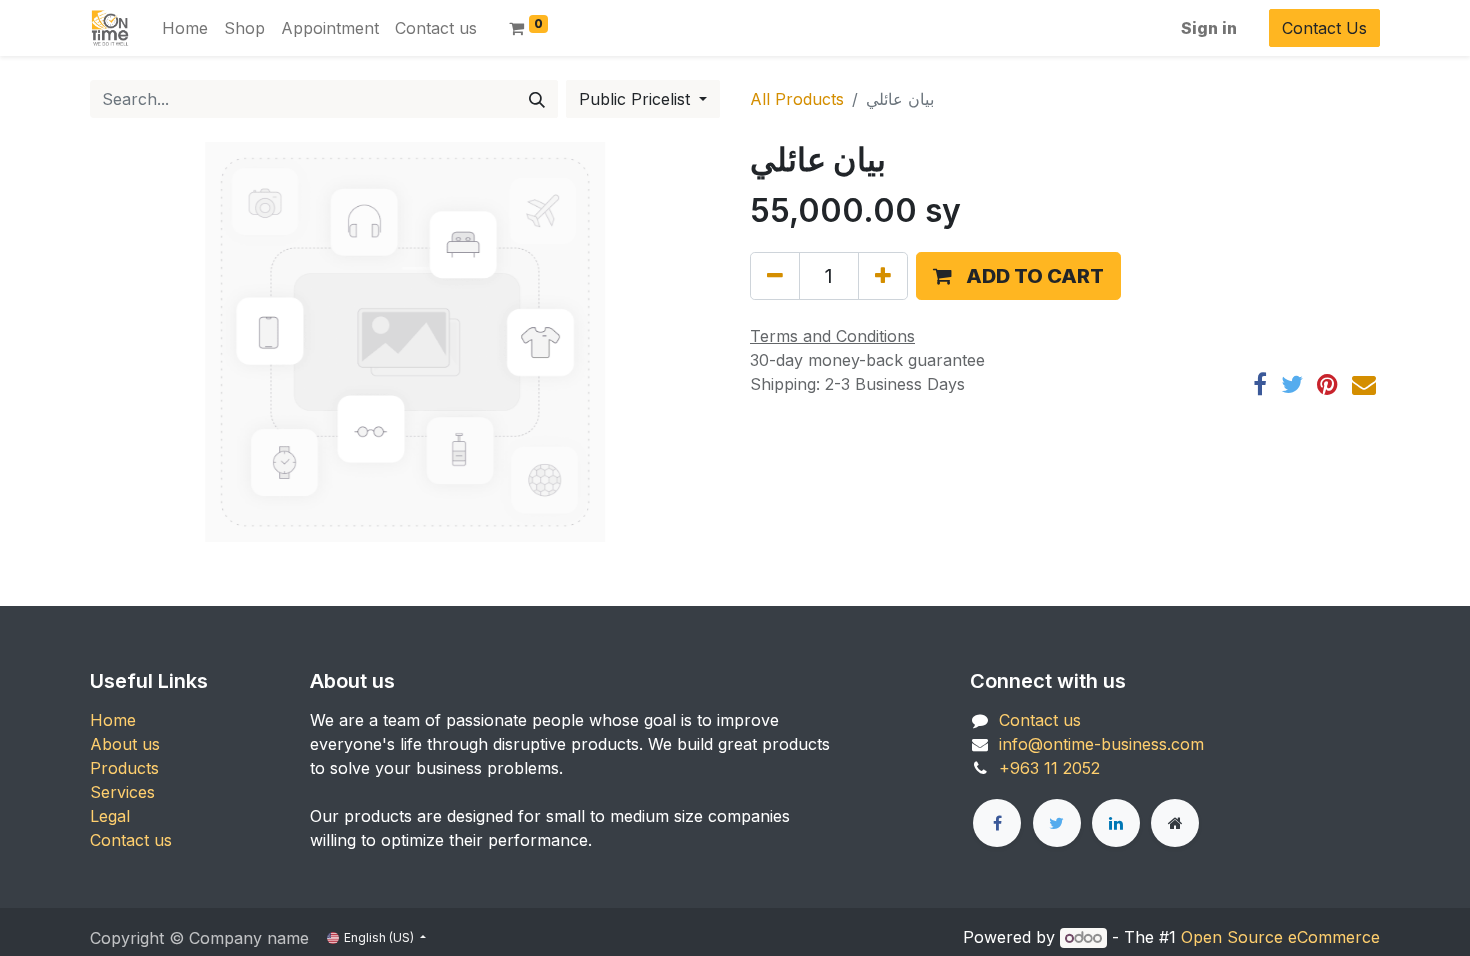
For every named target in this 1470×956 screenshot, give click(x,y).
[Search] (537, 99)
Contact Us (1324, 28)
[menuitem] (185, 28)
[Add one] (883, 276)
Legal (110, 816)
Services (122, 792)
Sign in (1209, 28)
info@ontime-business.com (1101, 744)
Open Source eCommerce (1280, 937)
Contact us (131, 840)
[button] (1018, 276)
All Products (797, 99)
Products (124, 768)
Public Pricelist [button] (637, 99)
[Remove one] (775, 276)
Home (113, 720)
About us (125, 744)
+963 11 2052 (1049, 768)
